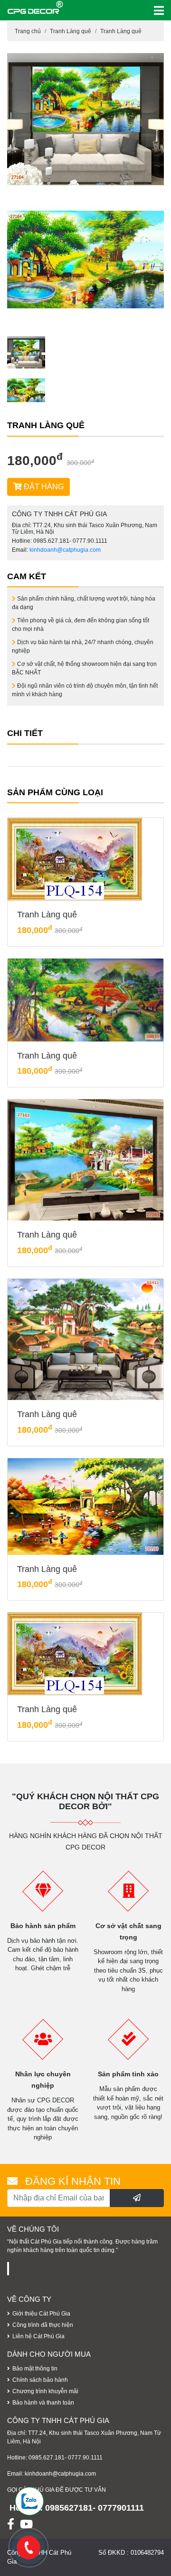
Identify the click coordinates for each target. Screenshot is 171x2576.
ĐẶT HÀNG (43, 487)
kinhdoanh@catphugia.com (65, 550)
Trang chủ (28, 31)
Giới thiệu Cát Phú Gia (41, 2314)
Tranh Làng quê (71, 31)
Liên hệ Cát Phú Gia (38, 2336)
